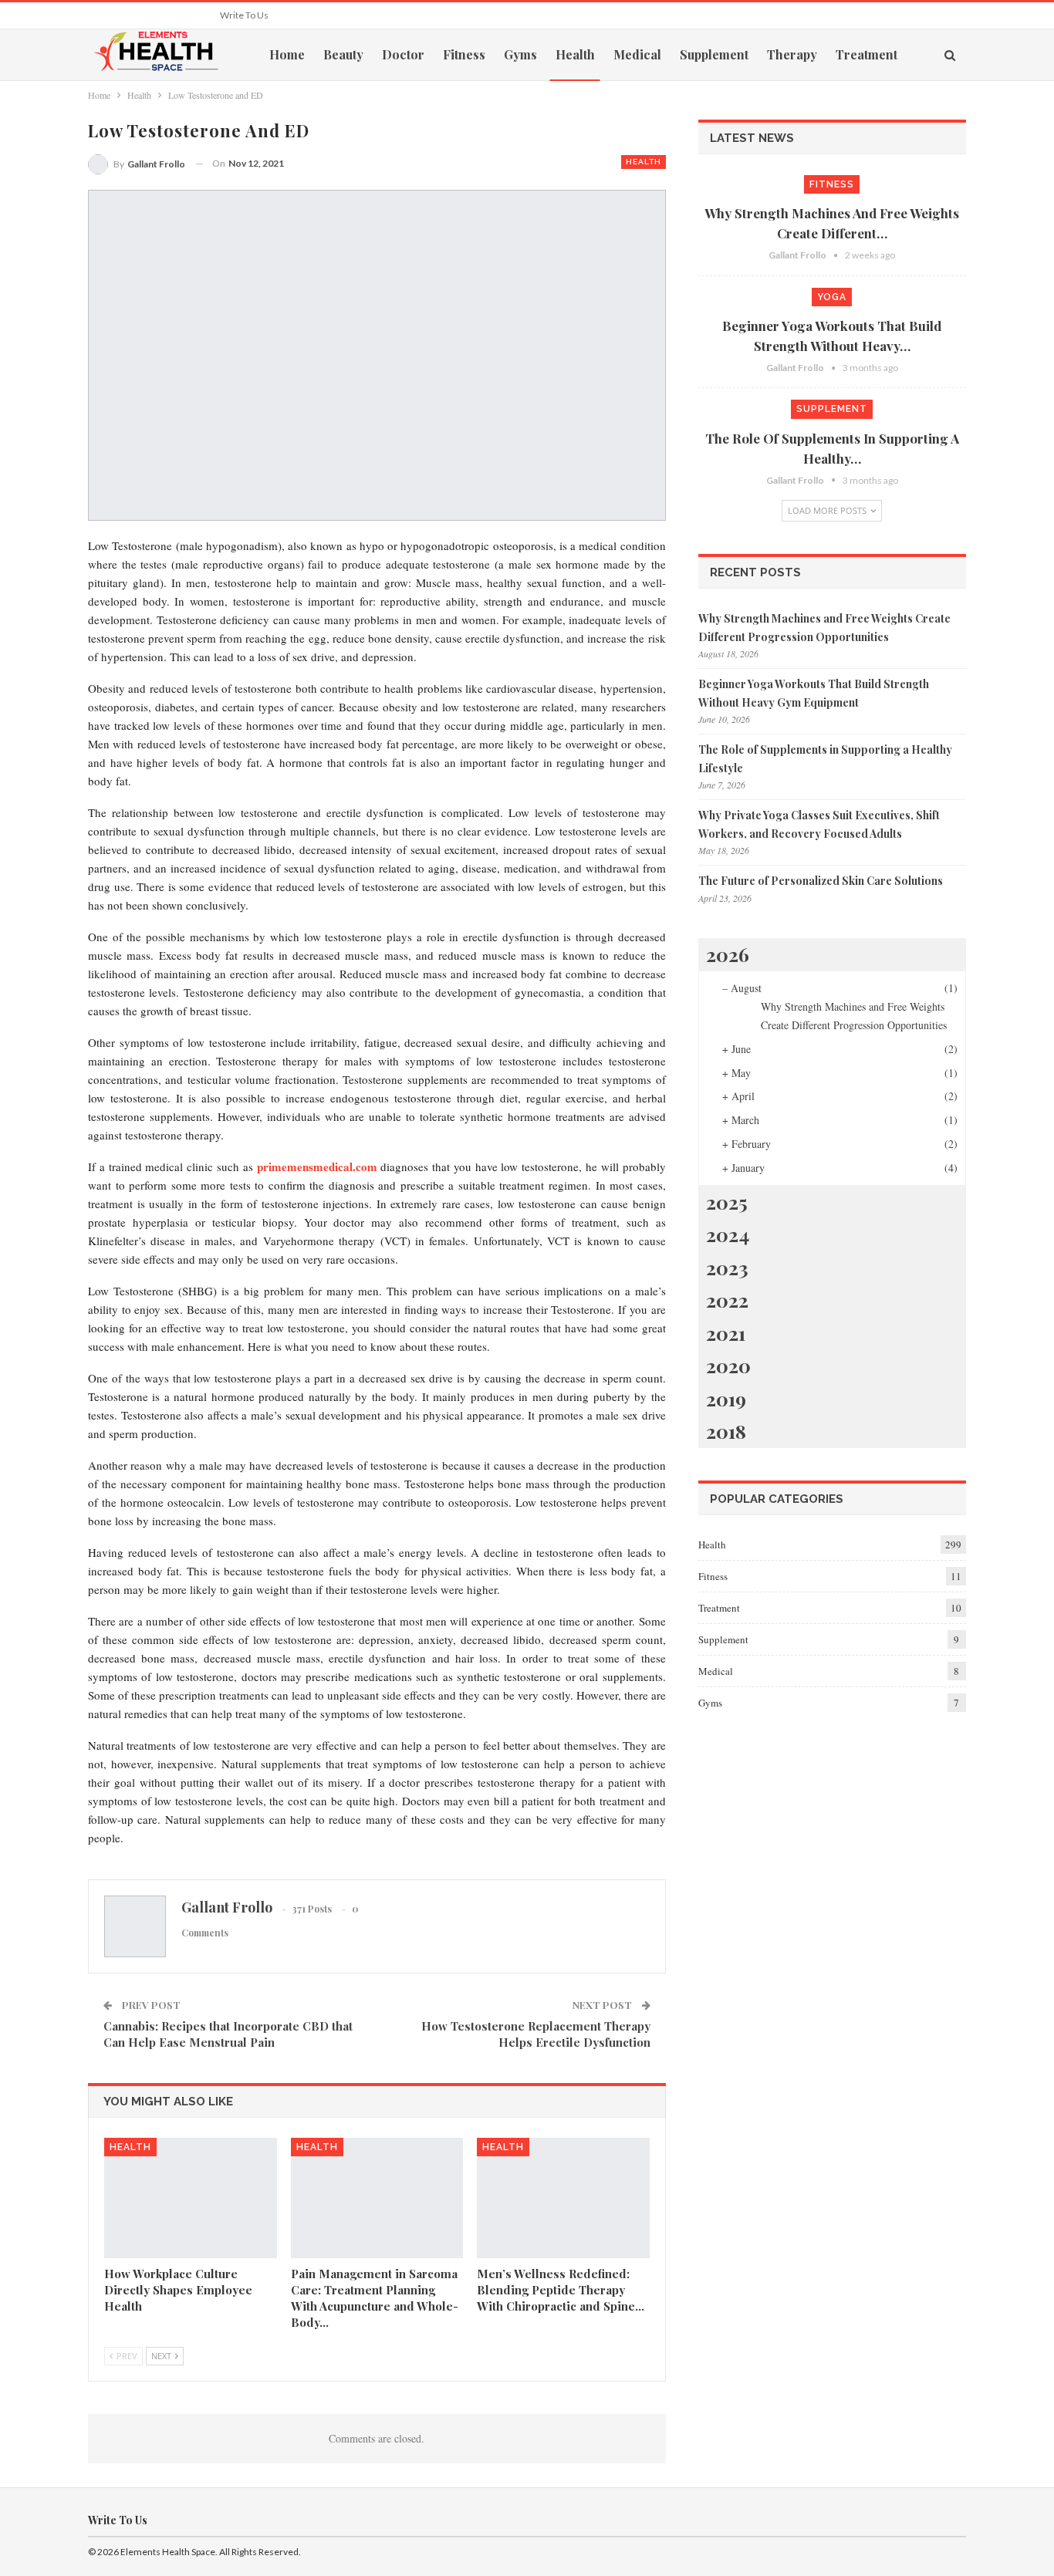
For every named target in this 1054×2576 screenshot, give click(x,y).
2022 (727, 1300)
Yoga (832, 297)
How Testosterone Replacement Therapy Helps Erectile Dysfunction (536, 2034)
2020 (728, 1365)
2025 (727, 1202)
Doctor (403, 54)
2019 (726, 1398)
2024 (728, 1234)
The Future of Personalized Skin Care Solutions (821, 881)
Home (287, 54)
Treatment (867, 54)
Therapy (792, 54)
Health (575, 54)
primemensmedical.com (317, 1166)
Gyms (520, 54)
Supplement (714, 54)
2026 (728, 954)
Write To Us (244, 15)
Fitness (464, 54)
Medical (637, 54)
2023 (727, 1267)
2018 (726, 1431)
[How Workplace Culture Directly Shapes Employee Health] (191, 2198)
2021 (726, 1333)
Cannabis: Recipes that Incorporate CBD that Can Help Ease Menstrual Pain (228, 2034)
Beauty (343, 54)
